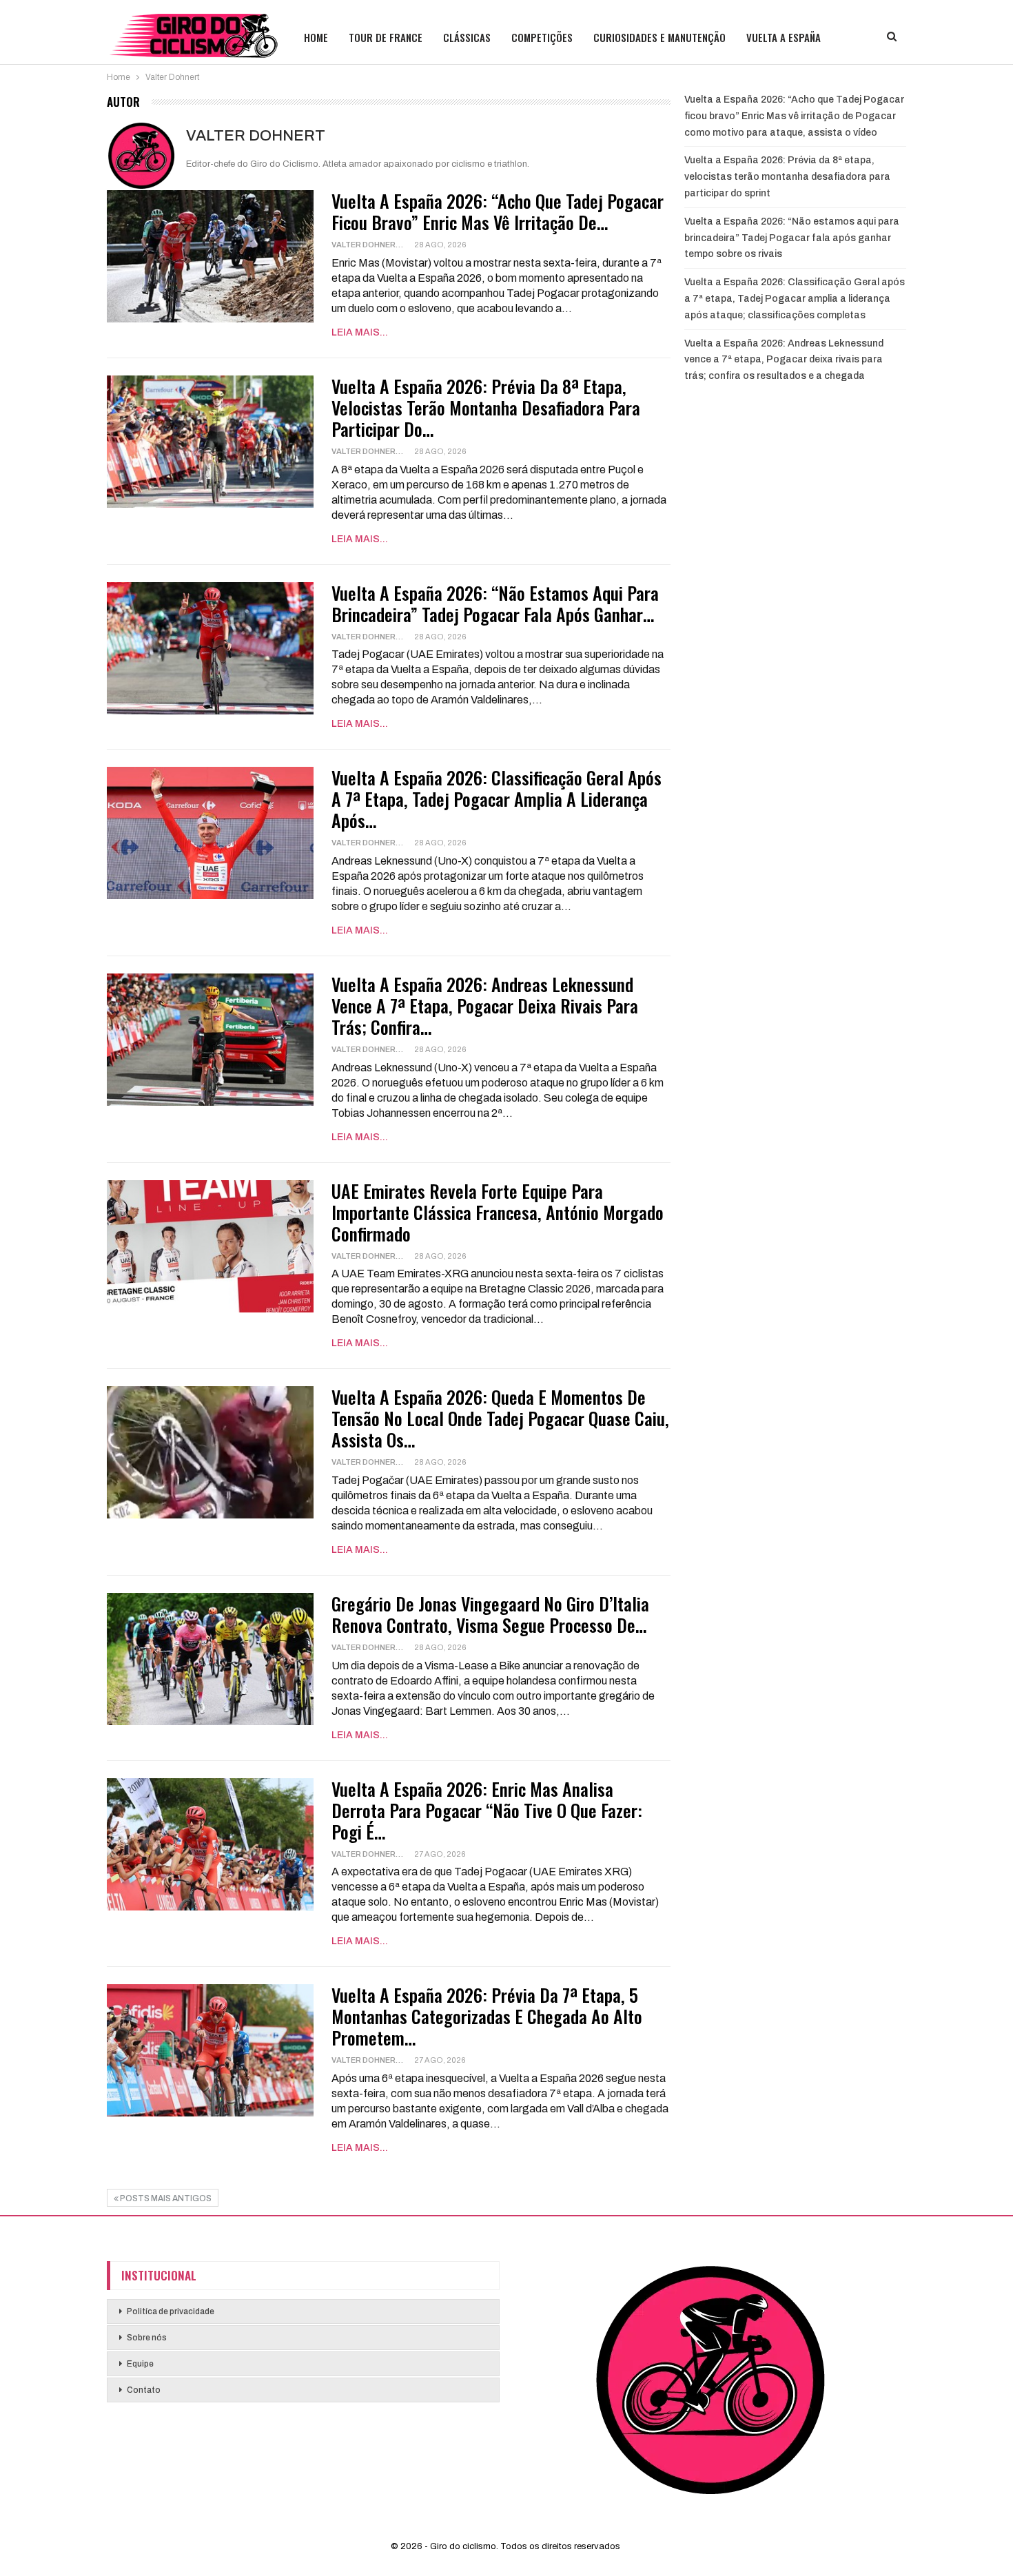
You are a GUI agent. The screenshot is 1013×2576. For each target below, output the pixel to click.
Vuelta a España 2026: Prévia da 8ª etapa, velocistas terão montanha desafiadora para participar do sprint (787, 177)
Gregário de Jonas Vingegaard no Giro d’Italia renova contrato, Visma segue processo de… (490, 1614)
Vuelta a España (784, 37)
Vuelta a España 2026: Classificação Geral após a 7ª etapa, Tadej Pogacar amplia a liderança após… (497, 799)
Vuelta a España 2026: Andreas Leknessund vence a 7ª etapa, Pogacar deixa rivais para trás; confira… (485, 1006)
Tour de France (386, 37)
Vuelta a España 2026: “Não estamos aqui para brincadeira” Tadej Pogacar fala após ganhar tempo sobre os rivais (792, 238)
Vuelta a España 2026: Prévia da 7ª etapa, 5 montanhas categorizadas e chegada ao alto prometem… (487, 2016)
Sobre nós (147, 2338)
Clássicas (467, 37)
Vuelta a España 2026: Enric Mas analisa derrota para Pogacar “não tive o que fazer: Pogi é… (487, 1810)
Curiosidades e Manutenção (659, 37)
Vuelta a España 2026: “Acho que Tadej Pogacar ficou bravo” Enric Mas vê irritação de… (498, 212)
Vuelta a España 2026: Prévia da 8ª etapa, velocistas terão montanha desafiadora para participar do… (486, 408)
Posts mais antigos (165, 2198)
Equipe (140, 2364)
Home (316, 37)
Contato (144, 2390)
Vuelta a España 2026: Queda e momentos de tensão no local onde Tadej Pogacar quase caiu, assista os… (500, 1418)
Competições (542, 37)
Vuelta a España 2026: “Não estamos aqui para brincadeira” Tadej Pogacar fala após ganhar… (495, 604)
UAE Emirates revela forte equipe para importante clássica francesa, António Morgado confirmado (498, 1212)
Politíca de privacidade (171, 2311)
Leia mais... (360, 332)
